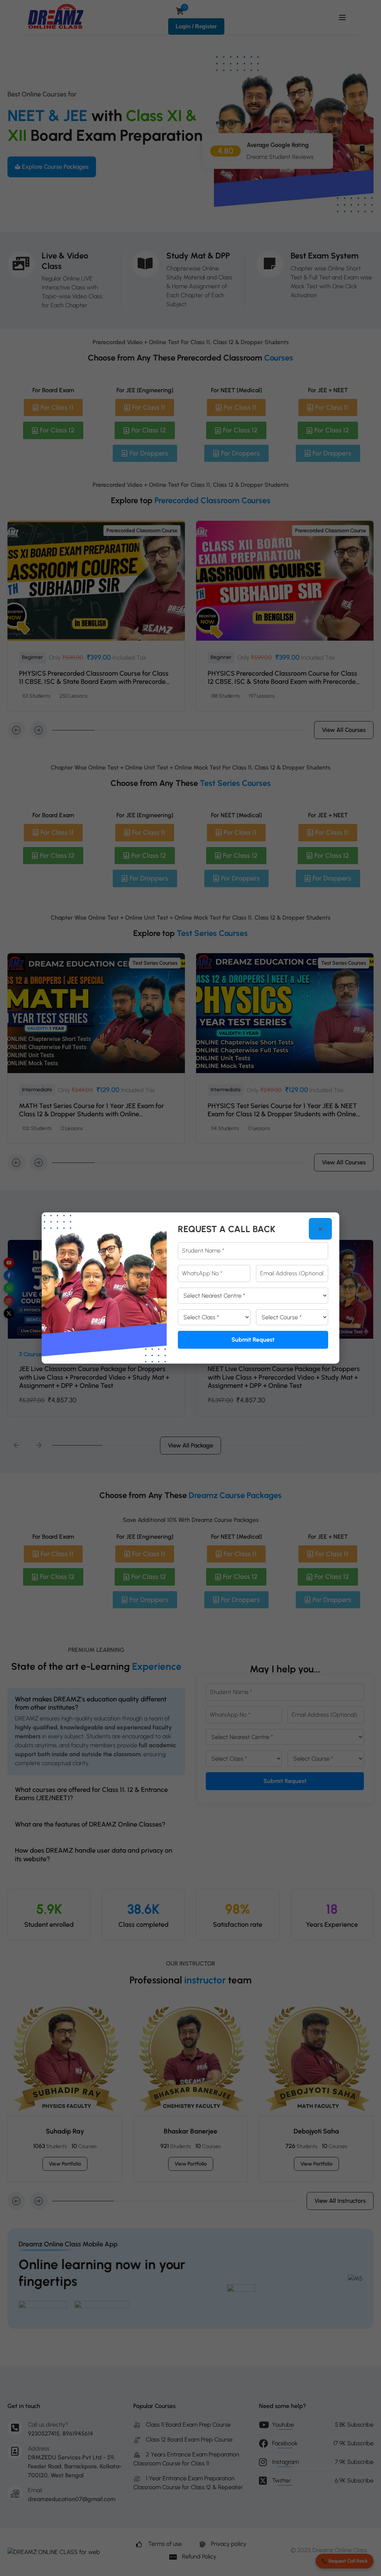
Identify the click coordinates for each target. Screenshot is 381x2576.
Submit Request (253, 1340)
